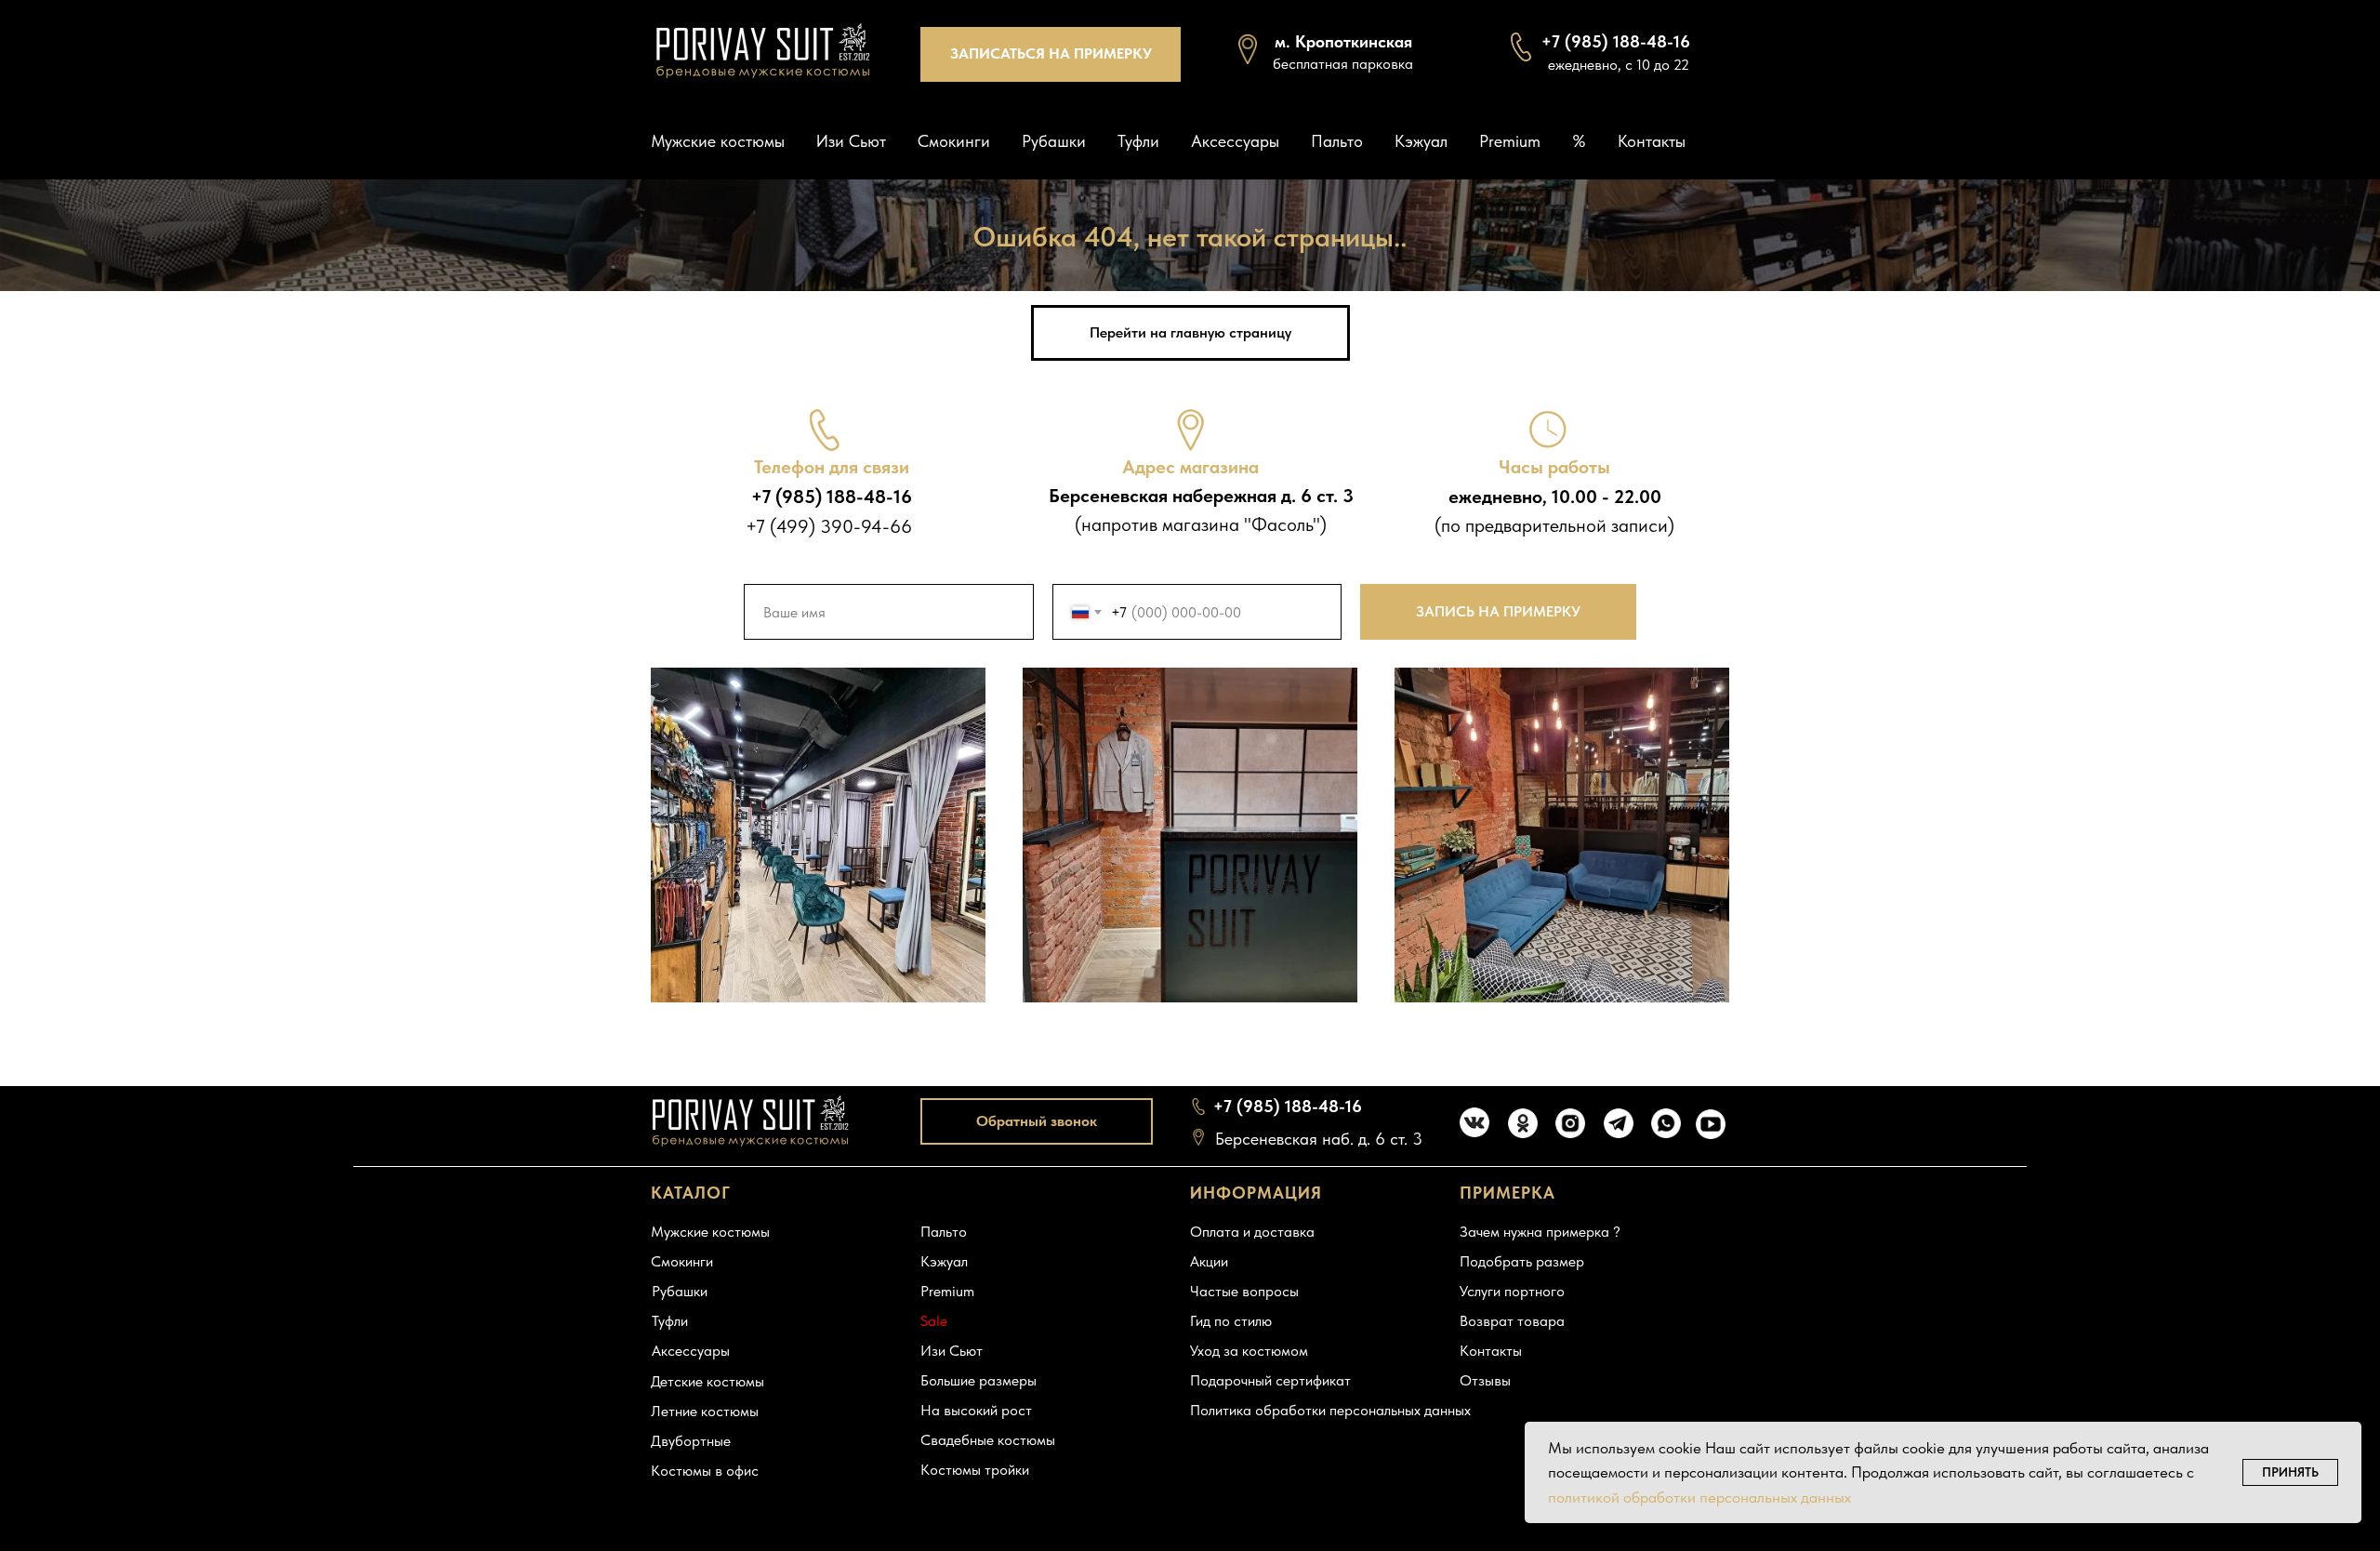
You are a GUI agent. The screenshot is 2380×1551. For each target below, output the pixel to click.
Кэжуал (1421, 141)
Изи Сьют (851, 141)
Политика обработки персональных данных (1330, 1410)
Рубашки (1054, 141)
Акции (1209, 1261)
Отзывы (1485, 1380)
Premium (1510, 141)
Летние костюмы (705, 1411)
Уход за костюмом (1249, 1351)
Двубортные (691, 1441)
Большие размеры (978, 1380)
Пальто (1337, 141)
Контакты (1652, 141)
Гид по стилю (1231, 1321)
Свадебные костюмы (988, 1440)
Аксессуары (1235, 141)
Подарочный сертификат (1270, 1380)
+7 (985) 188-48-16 (1288, 1106)
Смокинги (954, 141)
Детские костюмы (707, 1381)
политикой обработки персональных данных (1699, 1497)
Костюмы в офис (705, 1471)
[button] (1051, 54)
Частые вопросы (1244, 1291)
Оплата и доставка (1252, 1232)
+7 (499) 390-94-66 (829, 526)
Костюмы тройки (975, 1470)
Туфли (1138, 141)
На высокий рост (976, 1410)
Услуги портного (1512, 1291)
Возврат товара (1512, 1321)
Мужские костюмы (718, 141)
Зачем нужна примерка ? (1540, 1232)
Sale (934, 1321)
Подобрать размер (1522, 1261)
